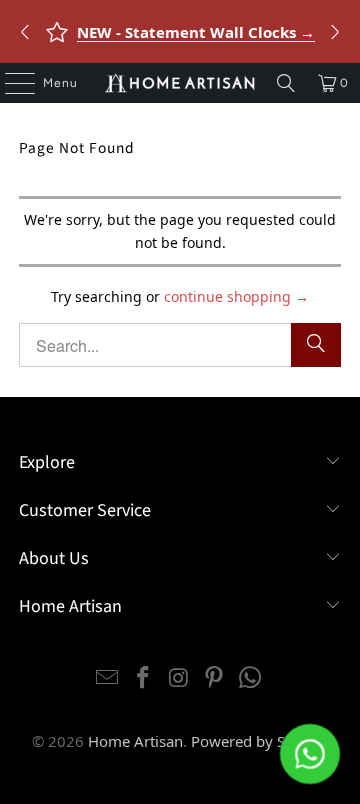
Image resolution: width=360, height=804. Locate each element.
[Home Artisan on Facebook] (143, 678)
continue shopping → (236, 296)
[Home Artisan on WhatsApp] (251, 678)
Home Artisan (135, 741)
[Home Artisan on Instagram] (179, 678)
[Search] (286, 83)
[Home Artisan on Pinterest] (215, 678)
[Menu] (10, 83)
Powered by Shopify (260, 741)
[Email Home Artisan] (108, 678)
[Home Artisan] (180, 83)
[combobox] (180, 345)
